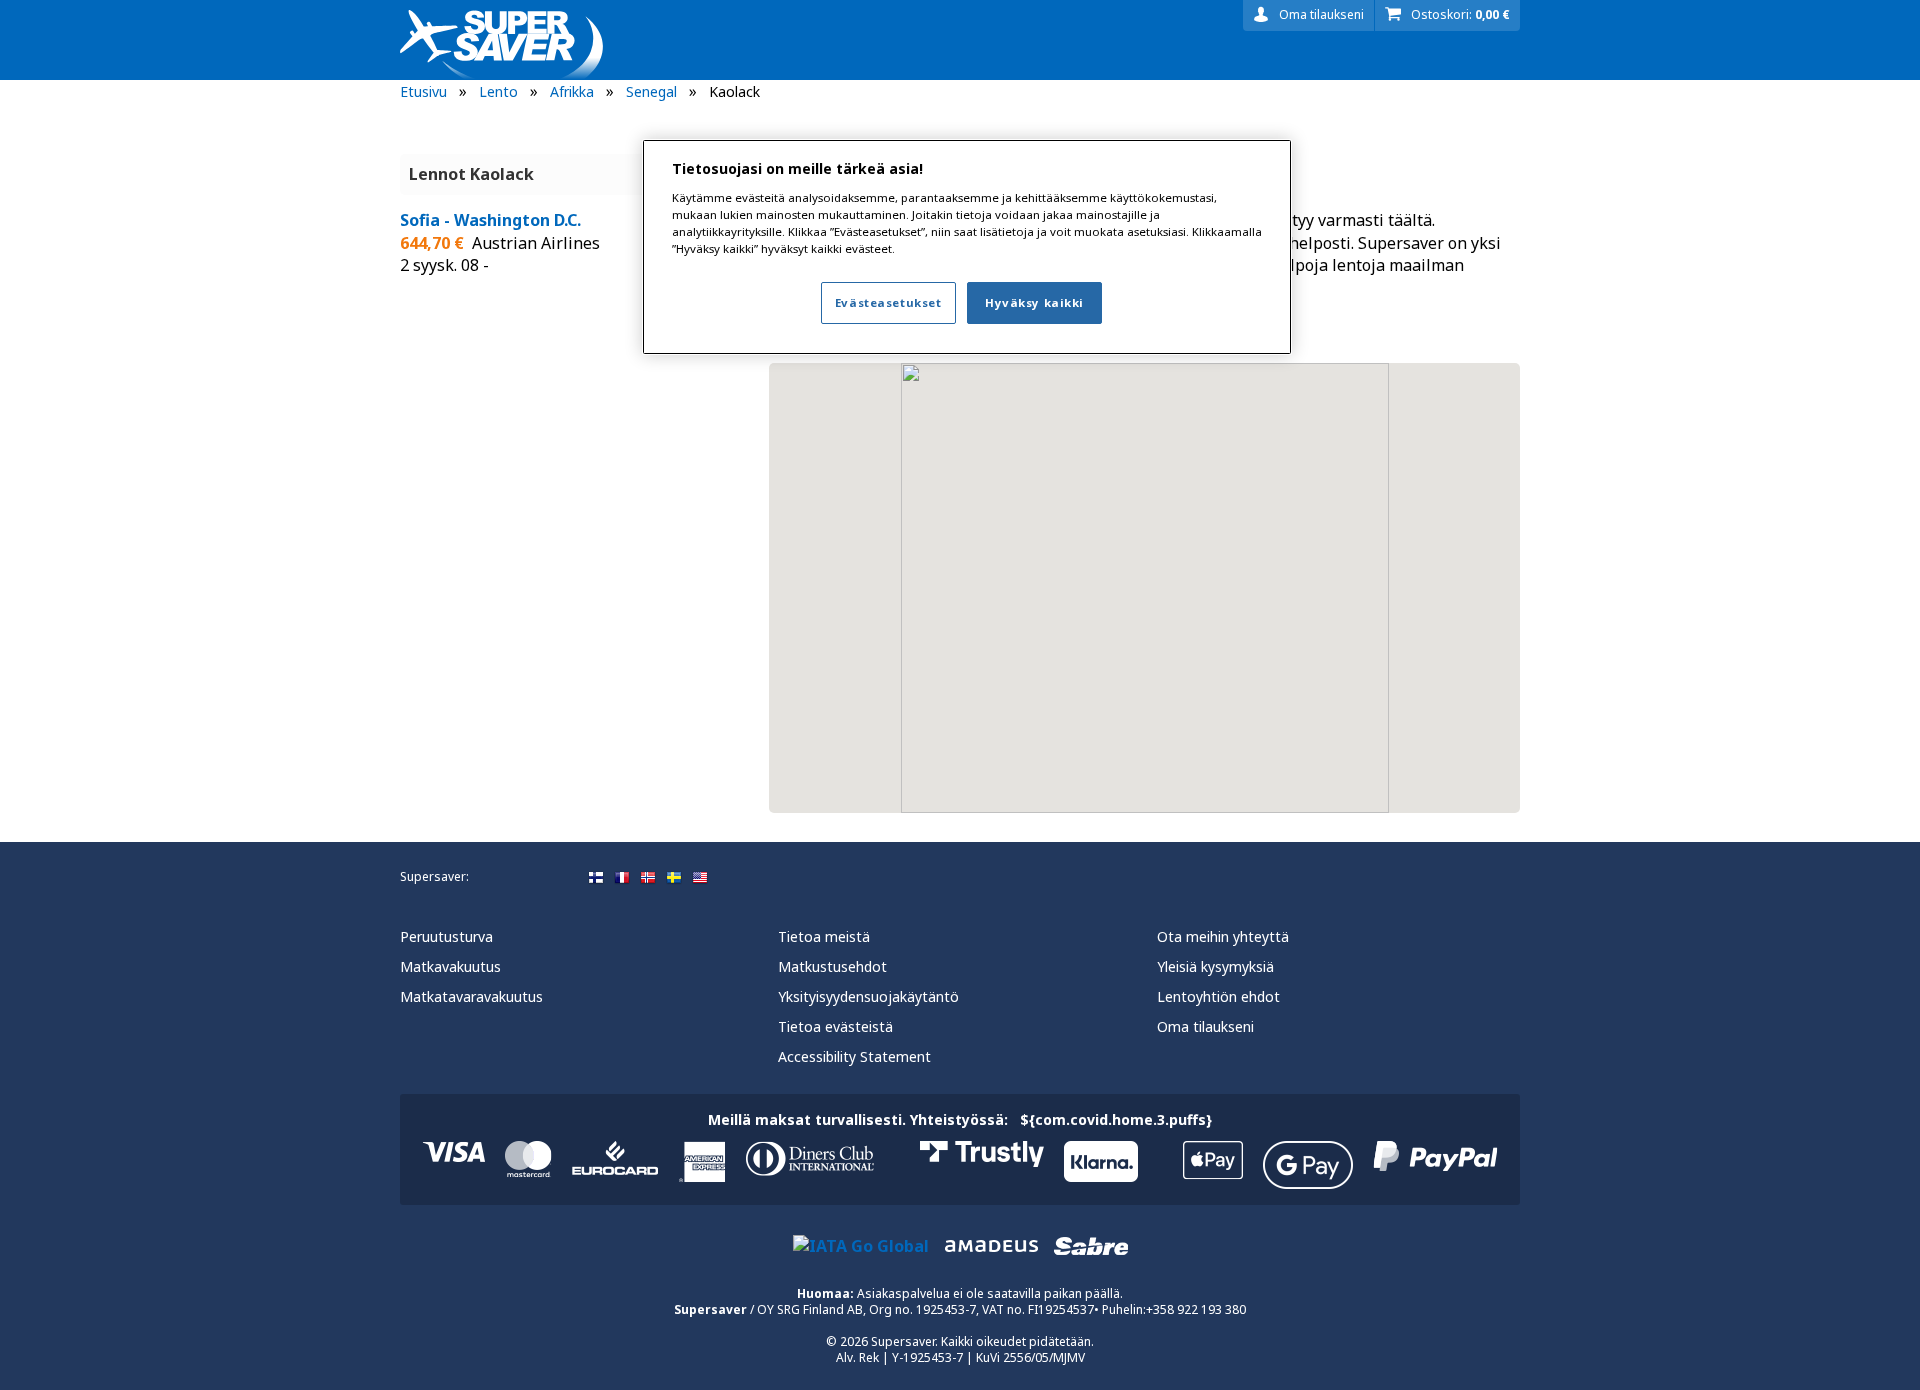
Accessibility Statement (854, 1056)
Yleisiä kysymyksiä (1215, 966)
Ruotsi (674, 878)
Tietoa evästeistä (835, 1026)
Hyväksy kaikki (1034, 302)
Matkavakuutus (450, 966)
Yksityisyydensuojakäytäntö (868, 996)
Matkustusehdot (832, 966)
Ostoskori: (1460, 14)
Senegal (651, 91)
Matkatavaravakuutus (471, 996)
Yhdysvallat (700, 878)
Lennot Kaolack (471, 174)
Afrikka (572, 91)
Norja (648, 878)
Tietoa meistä (824, 936)
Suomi (596, 878)
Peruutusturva (446, 936)
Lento (498, 91)
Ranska (622, 878)
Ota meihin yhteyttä (1223, 936)
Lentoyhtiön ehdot (1218, 996)
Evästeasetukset (888, 302)
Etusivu (423, 91)
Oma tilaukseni (1321, 14)
